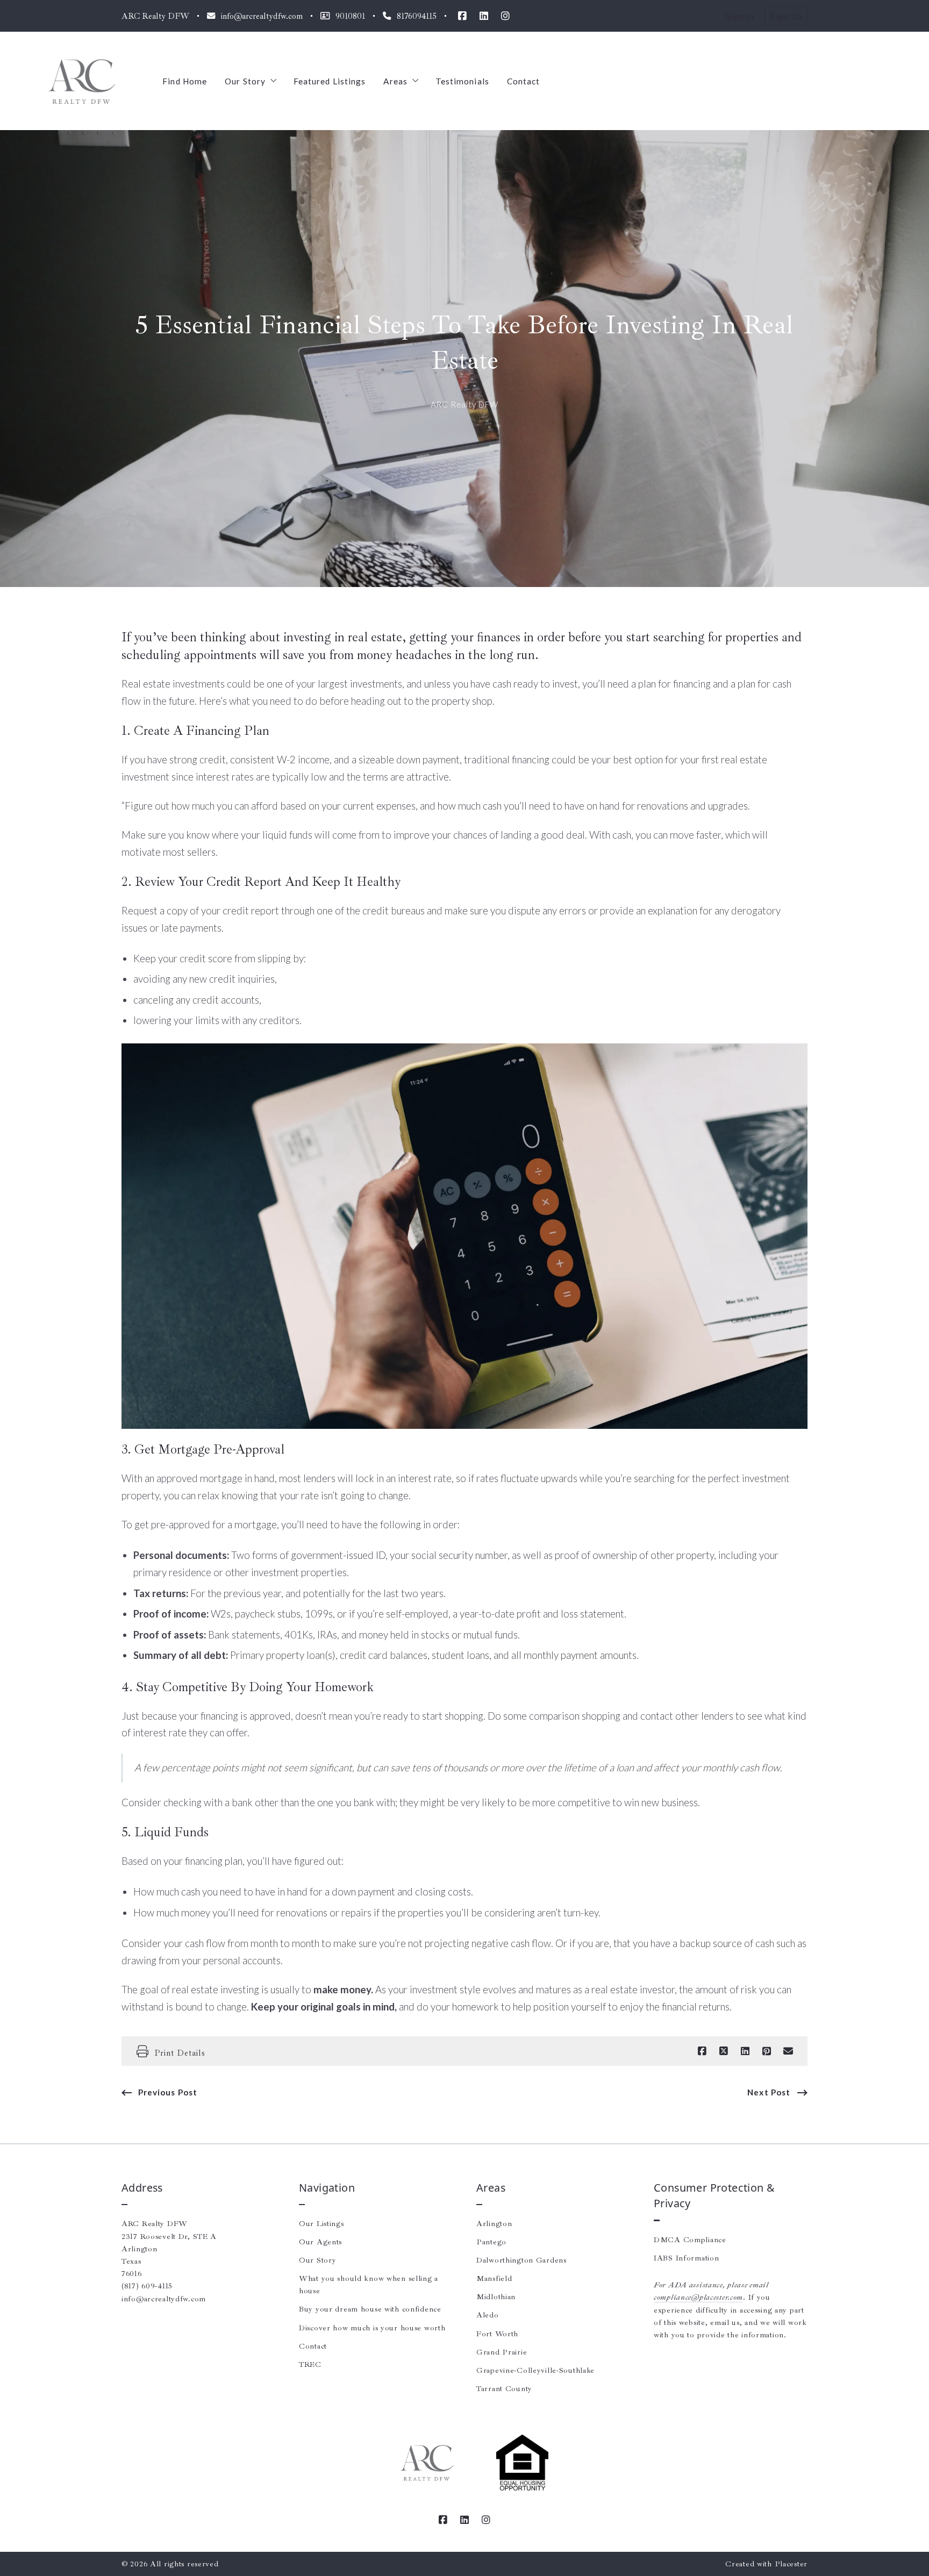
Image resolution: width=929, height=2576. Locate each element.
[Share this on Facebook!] (702, 2051)
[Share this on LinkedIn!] (745, 2051)
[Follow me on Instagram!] (505, 16)
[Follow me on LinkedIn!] (484, 16)
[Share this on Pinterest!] (767, 2051)
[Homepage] (81, 81)
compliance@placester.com (698, 2297)
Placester (791, 2564)
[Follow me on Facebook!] (462, 16)
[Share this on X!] (724, 2051)
